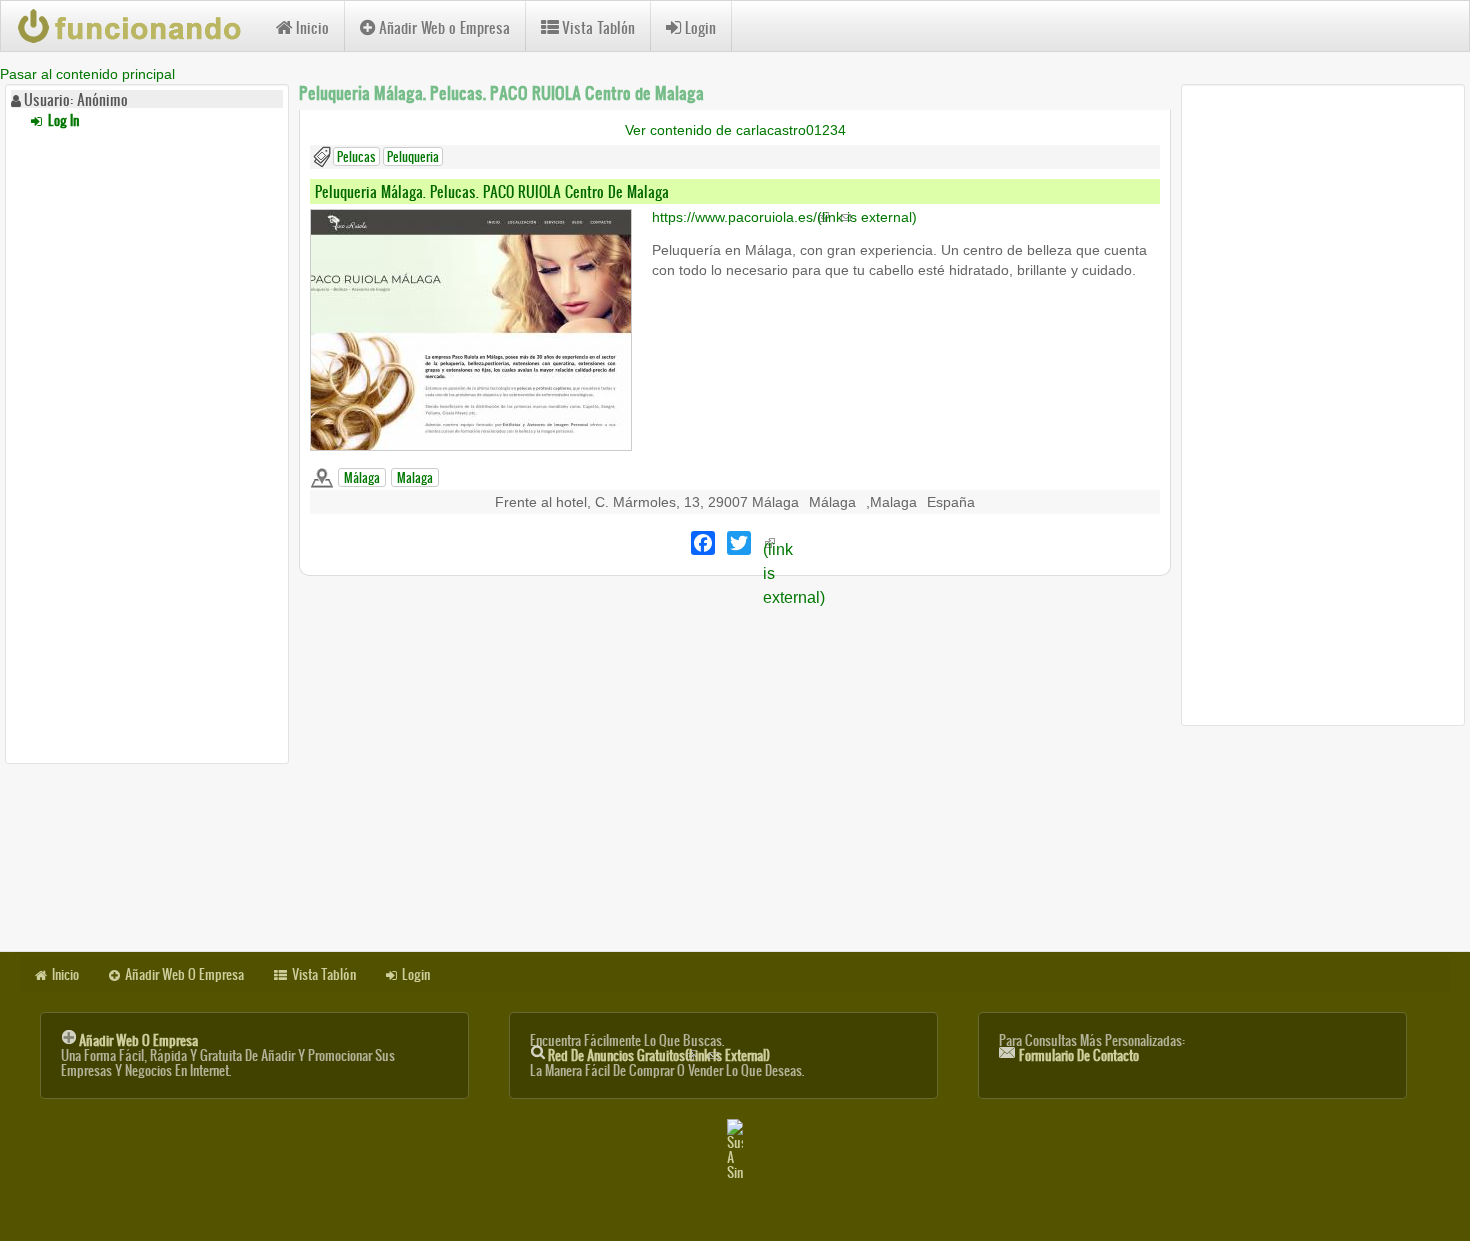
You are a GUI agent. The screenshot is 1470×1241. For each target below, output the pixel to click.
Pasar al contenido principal (87, 74)
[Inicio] (138, 26)
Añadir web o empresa (138, 1040)
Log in (62, 120)
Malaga (415, 477)
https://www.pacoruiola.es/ (784, 217)
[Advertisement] (147, 443)
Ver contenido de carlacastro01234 (735, 130)
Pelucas (356, 156)
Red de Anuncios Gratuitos (659, 1055)
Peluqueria (413, 156)
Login (700, 27)
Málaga (362, 477)
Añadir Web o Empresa (444, 27)
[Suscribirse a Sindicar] (735, 1149)
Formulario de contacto (1079, 1055)
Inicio (312, 27)
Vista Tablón (598, 27)
